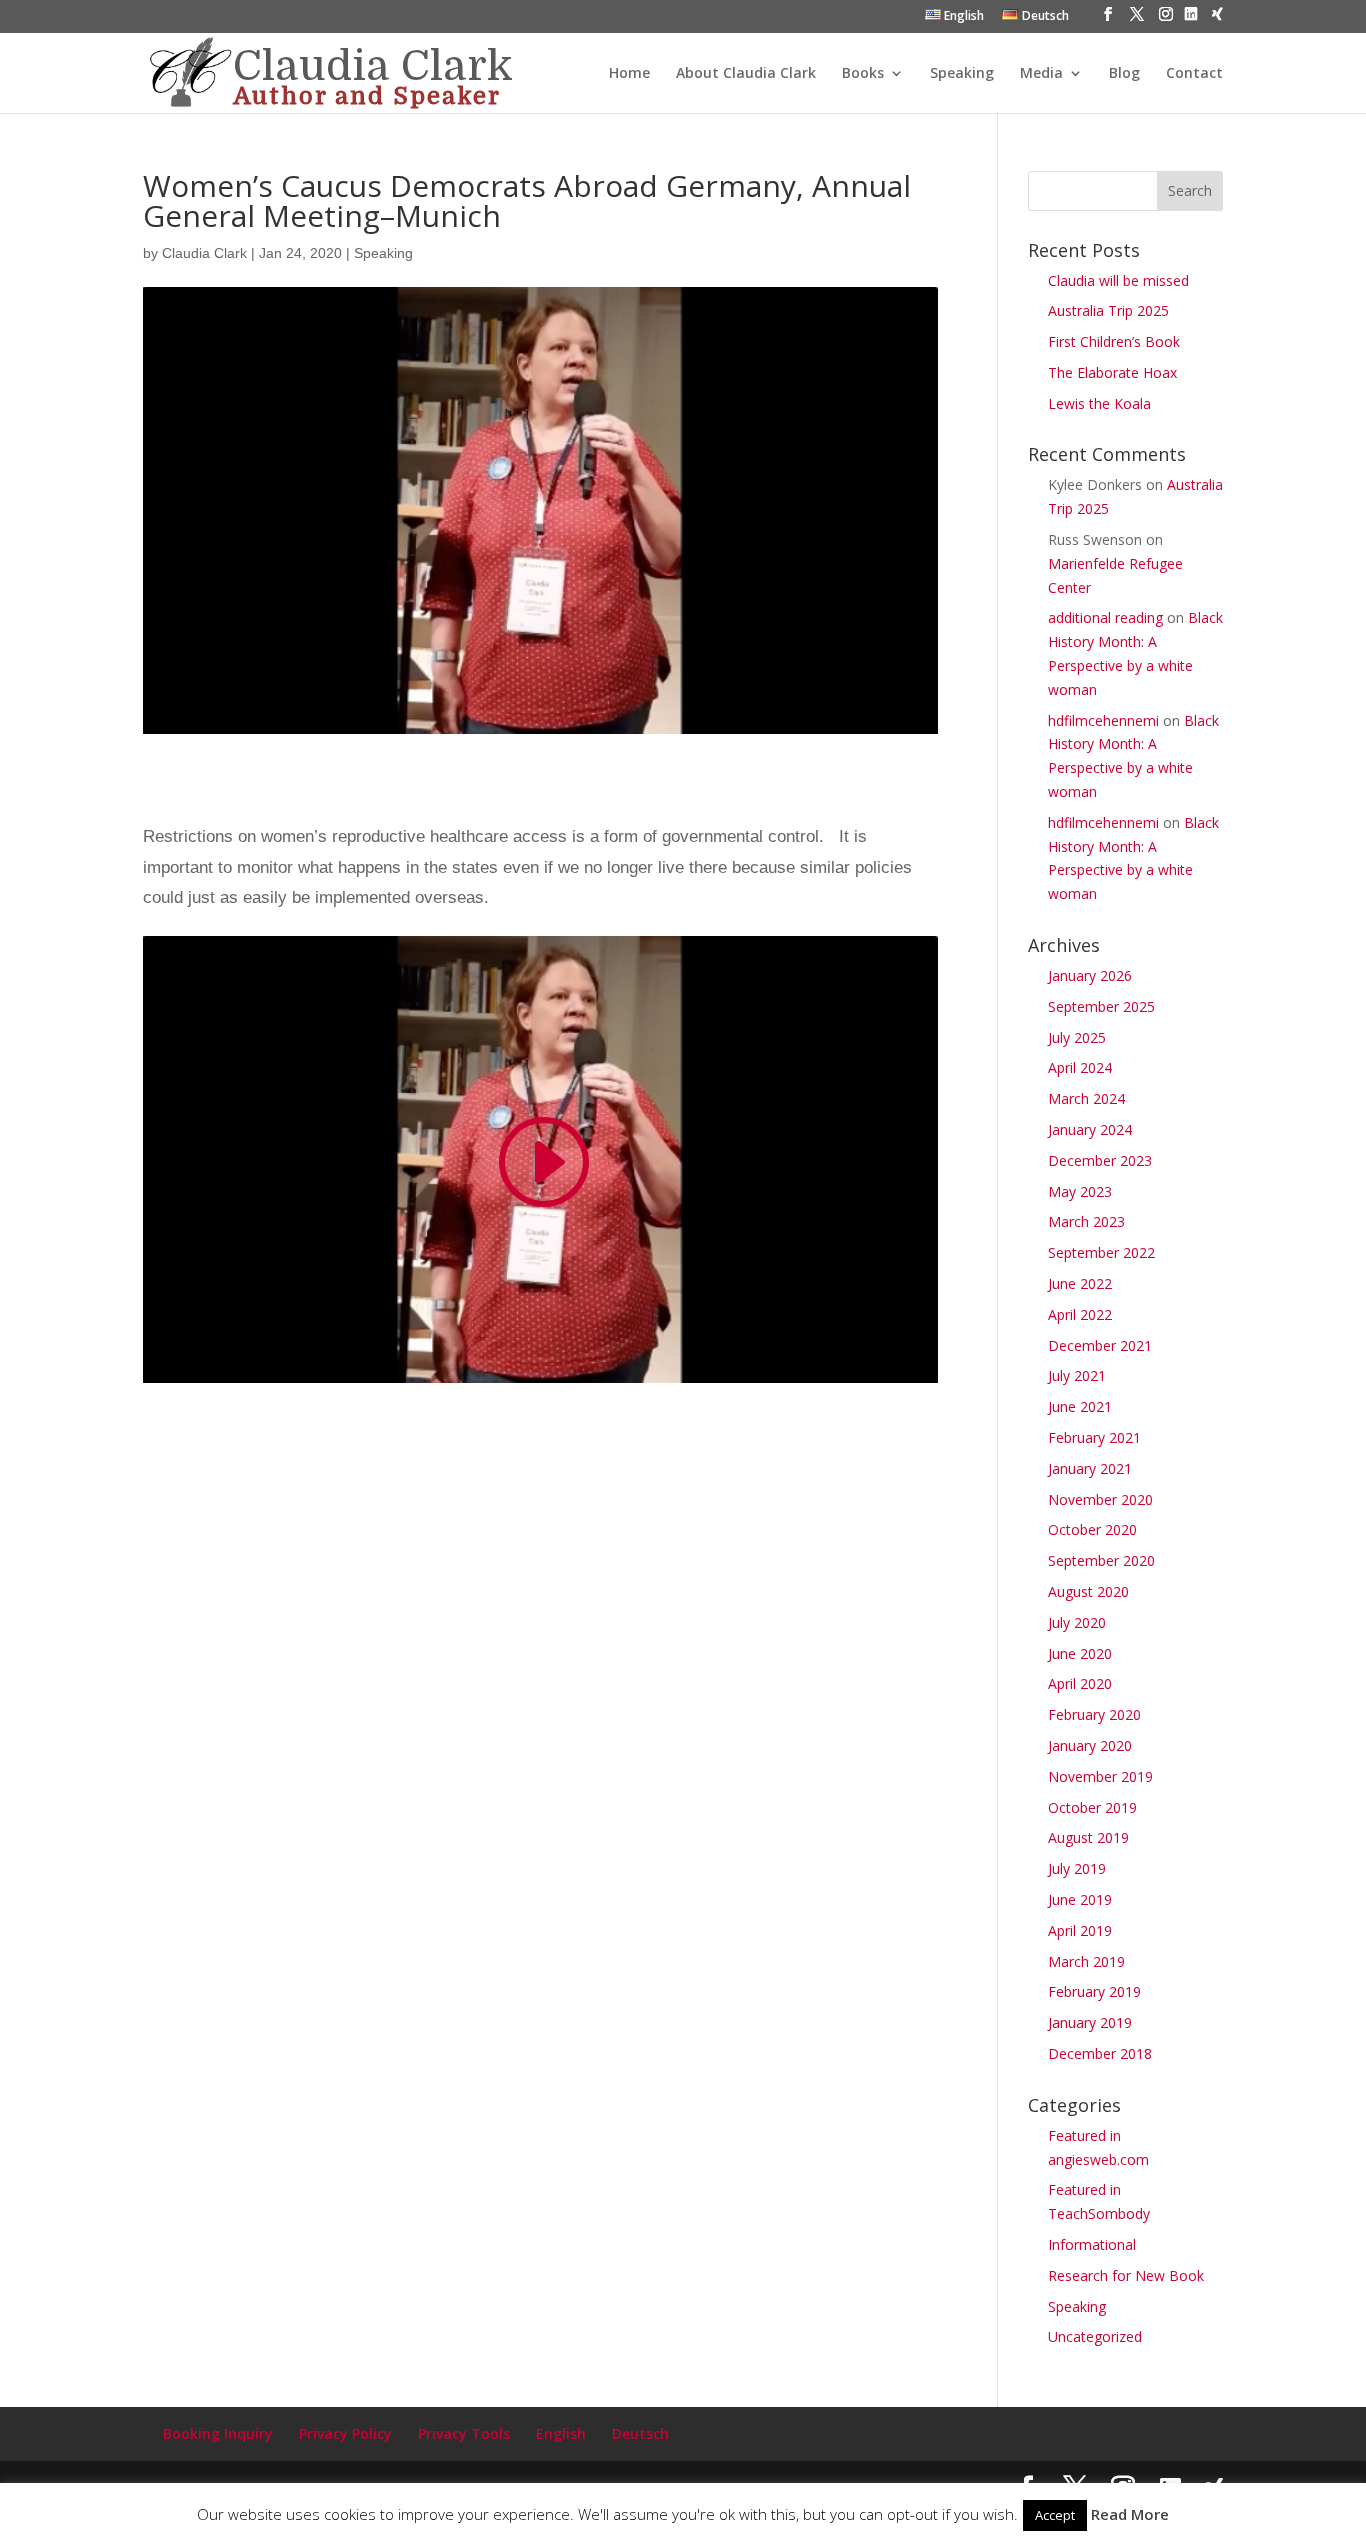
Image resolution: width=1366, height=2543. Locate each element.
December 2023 (1100, 1160)
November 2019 (1100, 1776)
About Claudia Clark (746, 74)
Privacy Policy (345, 2433)
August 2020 (1088, 1591)
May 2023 (1080, 1191)
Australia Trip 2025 (1108, 310)
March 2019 (1086, 1961)
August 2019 (1088, 1837)
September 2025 (1101, 1006)
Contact (1194, 74)
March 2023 (1086, 1221)
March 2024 (1086, 1098)
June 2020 (1080, 1653)
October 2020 (1092, 1529)
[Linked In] (1191, 19)
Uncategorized (1095, 2336)
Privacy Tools (464, 2433)
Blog (1124, 74)
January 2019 (1090, 2022)
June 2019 (1080, 1899)
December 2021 (1100, 1345)
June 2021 (1080, 1406)
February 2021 (1094, 1437)
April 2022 (1080, 1314)
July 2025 (1077, 1037)
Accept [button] (1055, 2515)
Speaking (962, 74)
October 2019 (1092, 1807)
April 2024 (1080, 1067)
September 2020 (1101, 1560)
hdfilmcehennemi (1103, 720)
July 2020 (1077, 1622)
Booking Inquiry (218, 2433)
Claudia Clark (204, 253)
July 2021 (1077, 1375)
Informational (1092, 2244)
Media (1041, 74)
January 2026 (1090, 975)
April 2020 (1080, 1683)
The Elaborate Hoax (1112, 372)
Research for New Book (1126, 2275)
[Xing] (1217, 19)
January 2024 (1090, 1129)
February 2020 (1094, 1714)
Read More (1130, 2514)
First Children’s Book (1114, 341)
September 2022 (1101, 1252)
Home (629, 74)
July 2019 (1077, 1868)
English (561, 2433)
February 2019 (1094, 1991)
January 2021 (1090, 1468)
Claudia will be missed (1118, 280)
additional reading (1105, 617)
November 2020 (1100, 1499)
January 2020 (1090, 1745)
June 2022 (1080, 1283)
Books (863, 74)
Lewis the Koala (1099, 403)
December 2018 (1100, 2053)
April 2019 (1080, 1930)
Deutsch (640, 2433)
